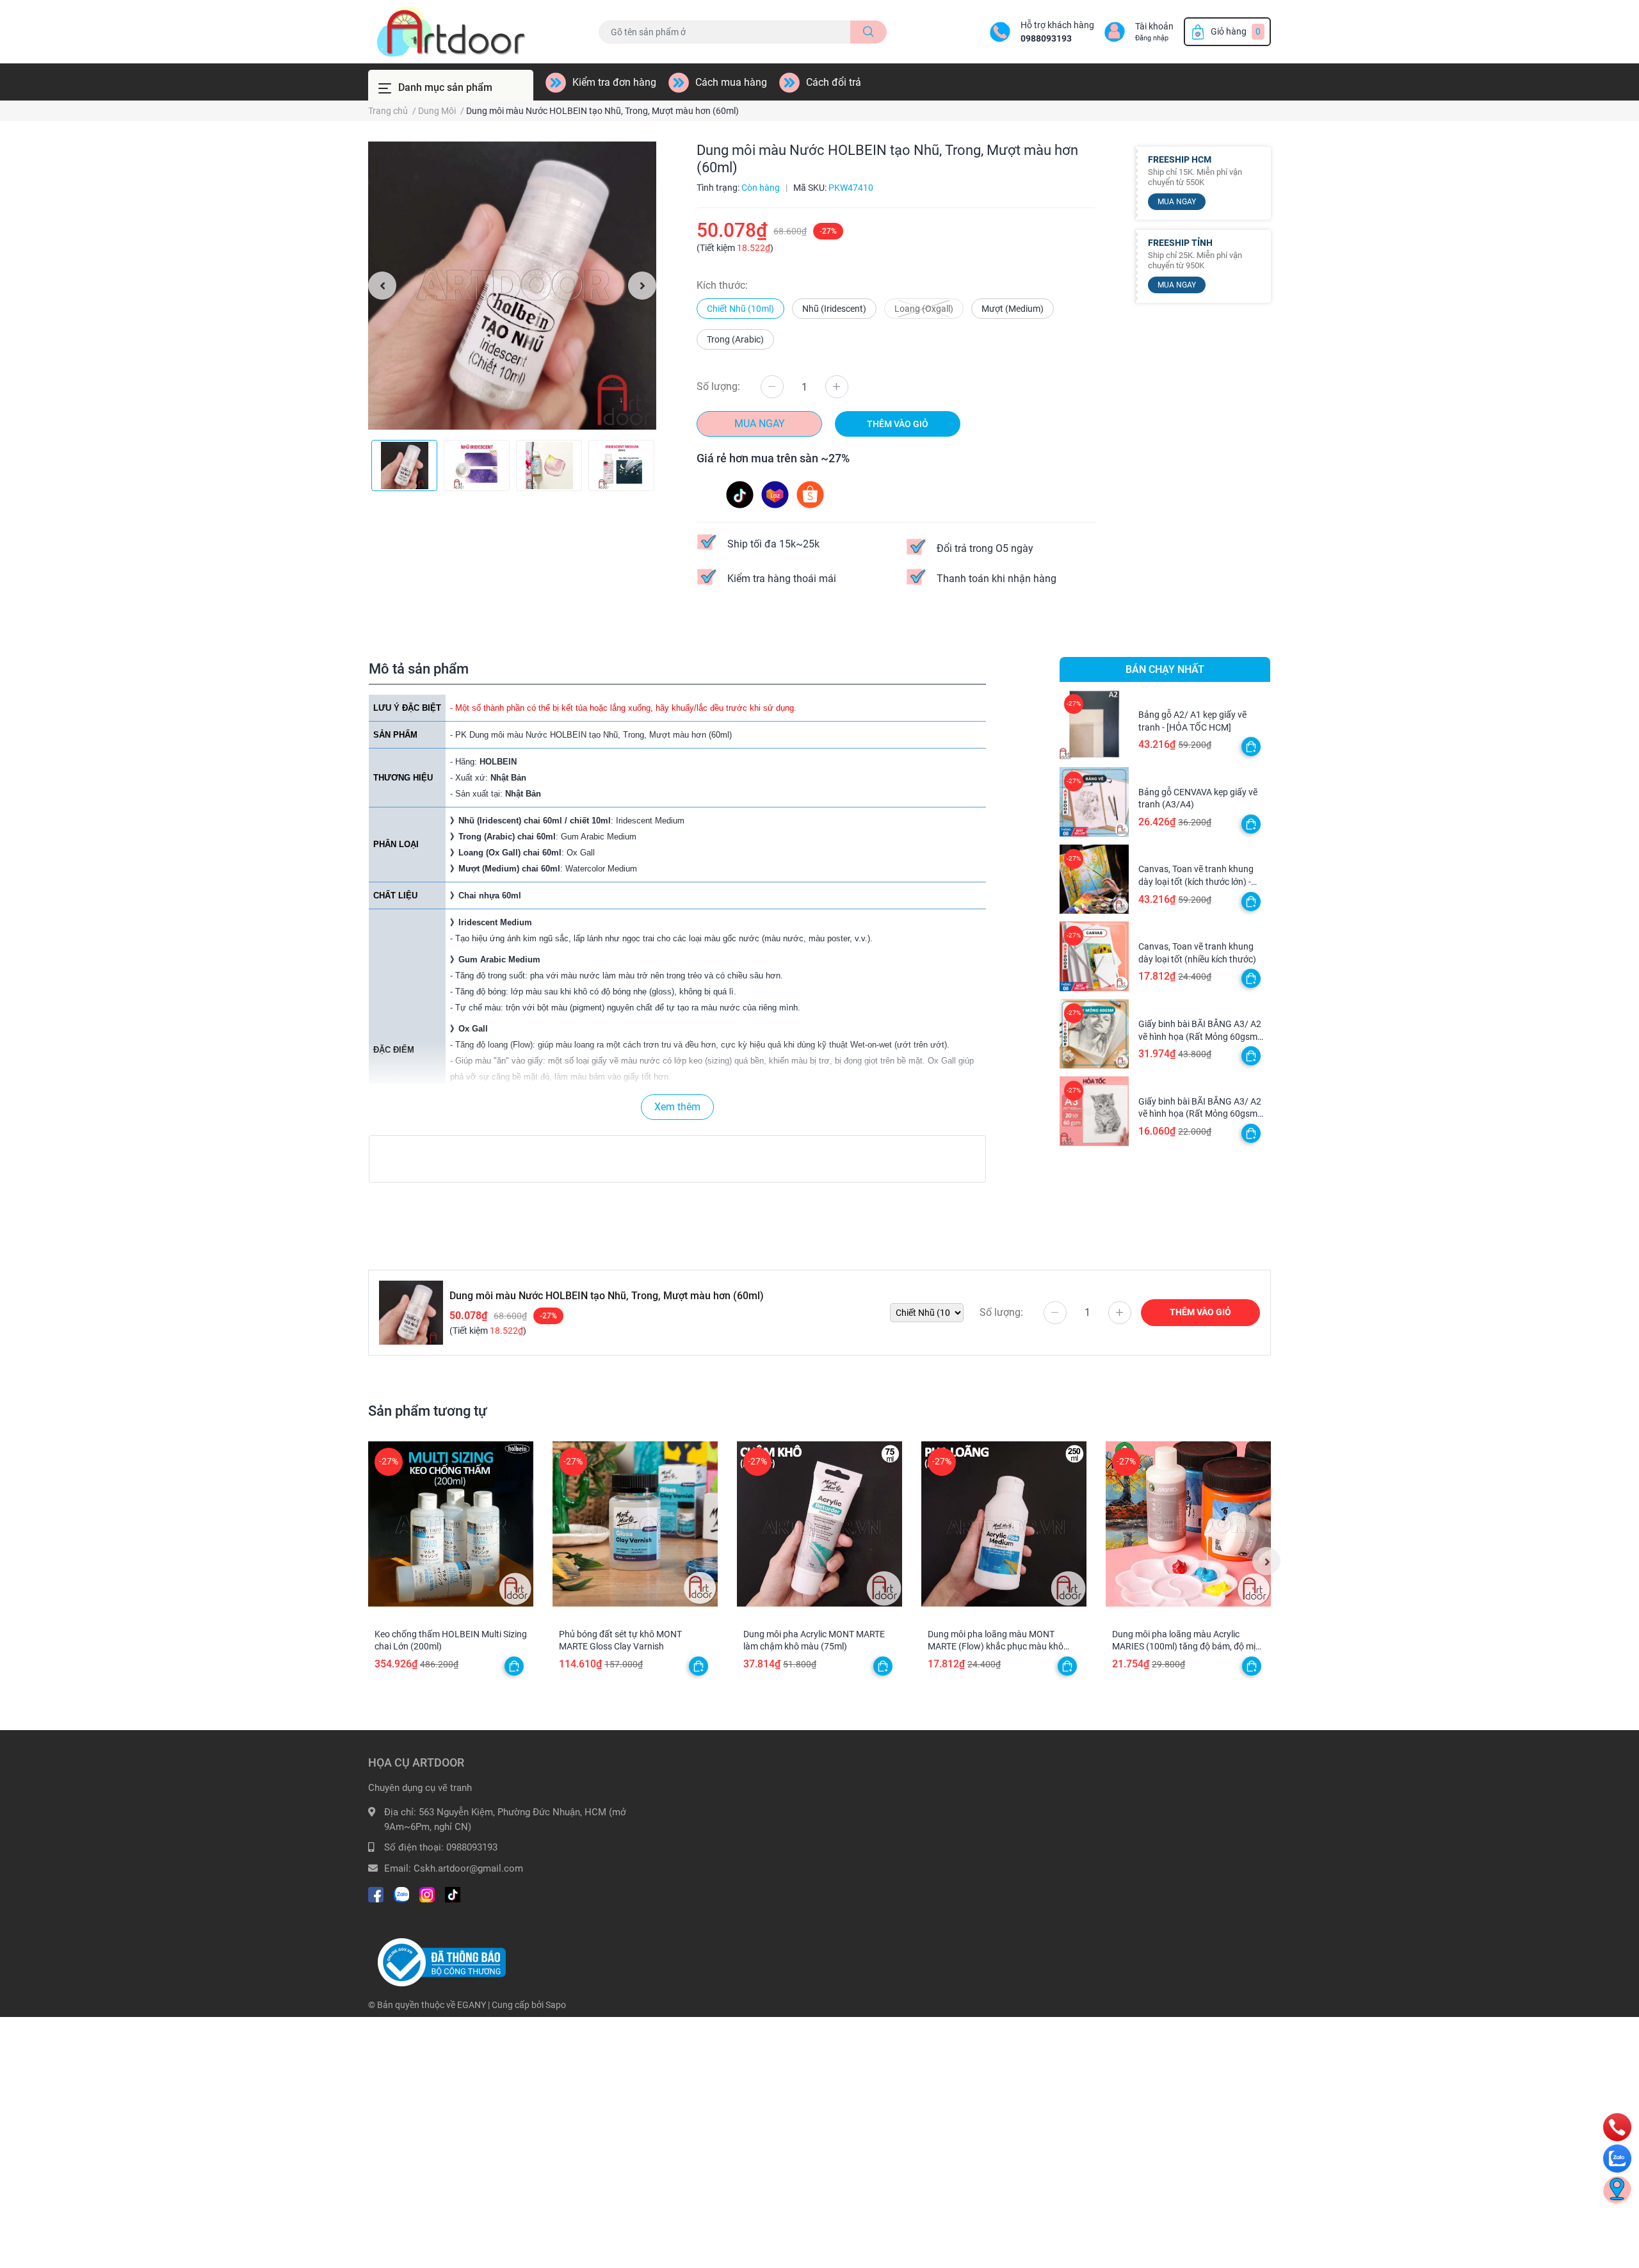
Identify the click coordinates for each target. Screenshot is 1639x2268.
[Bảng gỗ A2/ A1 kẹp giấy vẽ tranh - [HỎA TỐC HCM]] (1094, 725)
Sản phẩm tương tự (428, 1411)
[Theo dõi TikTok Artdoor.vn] (453, 1894)
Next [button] (642, 286)
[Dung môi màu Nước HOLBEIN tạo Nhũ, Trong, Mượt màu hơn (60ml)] (512, 286)
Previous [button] (382, 286)
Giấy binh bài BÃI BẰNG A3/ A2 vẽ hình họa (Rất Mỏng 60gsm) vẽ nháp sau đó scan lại (1200, 1036)
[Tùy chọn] (1251, 747)
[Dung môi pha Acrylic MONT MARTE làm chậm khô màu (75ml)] (819, 1524)
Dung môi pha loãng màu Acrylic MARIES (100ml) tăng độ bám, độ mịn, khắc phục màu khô (1187, 1647)
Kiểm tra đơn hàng (614, 82)
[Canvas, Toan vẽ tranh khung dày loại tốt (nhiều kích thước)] (1094, 956)
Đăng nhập (1152, 38)
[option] (512, 286)
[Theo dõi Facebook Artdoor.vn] (376, 1894)
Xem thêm (677, 1107)
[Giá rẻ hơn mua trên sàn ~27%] (775, 494)
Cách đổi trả (834, 82)
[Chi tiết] (514, 1666)
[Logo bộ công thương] (442, 1962)
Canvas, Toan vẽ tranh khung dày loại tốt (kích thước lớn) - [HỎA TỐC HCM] (1196, 881)
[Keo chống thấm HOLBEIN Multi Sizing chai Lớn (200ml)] (451, 1524)
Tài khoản (1154, 26)
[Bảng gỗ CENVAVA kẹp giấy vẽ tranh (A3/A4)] (1094, 802)
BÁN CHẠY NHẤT (1165, 669)
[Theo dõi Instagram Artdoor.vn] (427, 1894)
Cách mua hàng (731, 82)
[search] (868, 32)
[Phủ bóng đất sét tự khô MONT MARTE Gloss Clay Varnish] (635, 1524)
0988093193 (1046, 38)
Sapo (556, 2005)
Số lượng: (718, 386)
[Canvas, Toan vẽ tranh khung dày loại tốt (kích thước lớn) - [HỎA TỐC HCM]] (1094, 879)
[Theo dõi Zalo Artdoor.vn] (401, 1894)
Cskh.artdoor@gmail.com (468, 1868)
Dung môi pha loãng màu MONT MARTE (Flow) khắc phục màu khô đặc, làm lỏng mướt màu (996, 1647)
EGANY (472, 2005)
